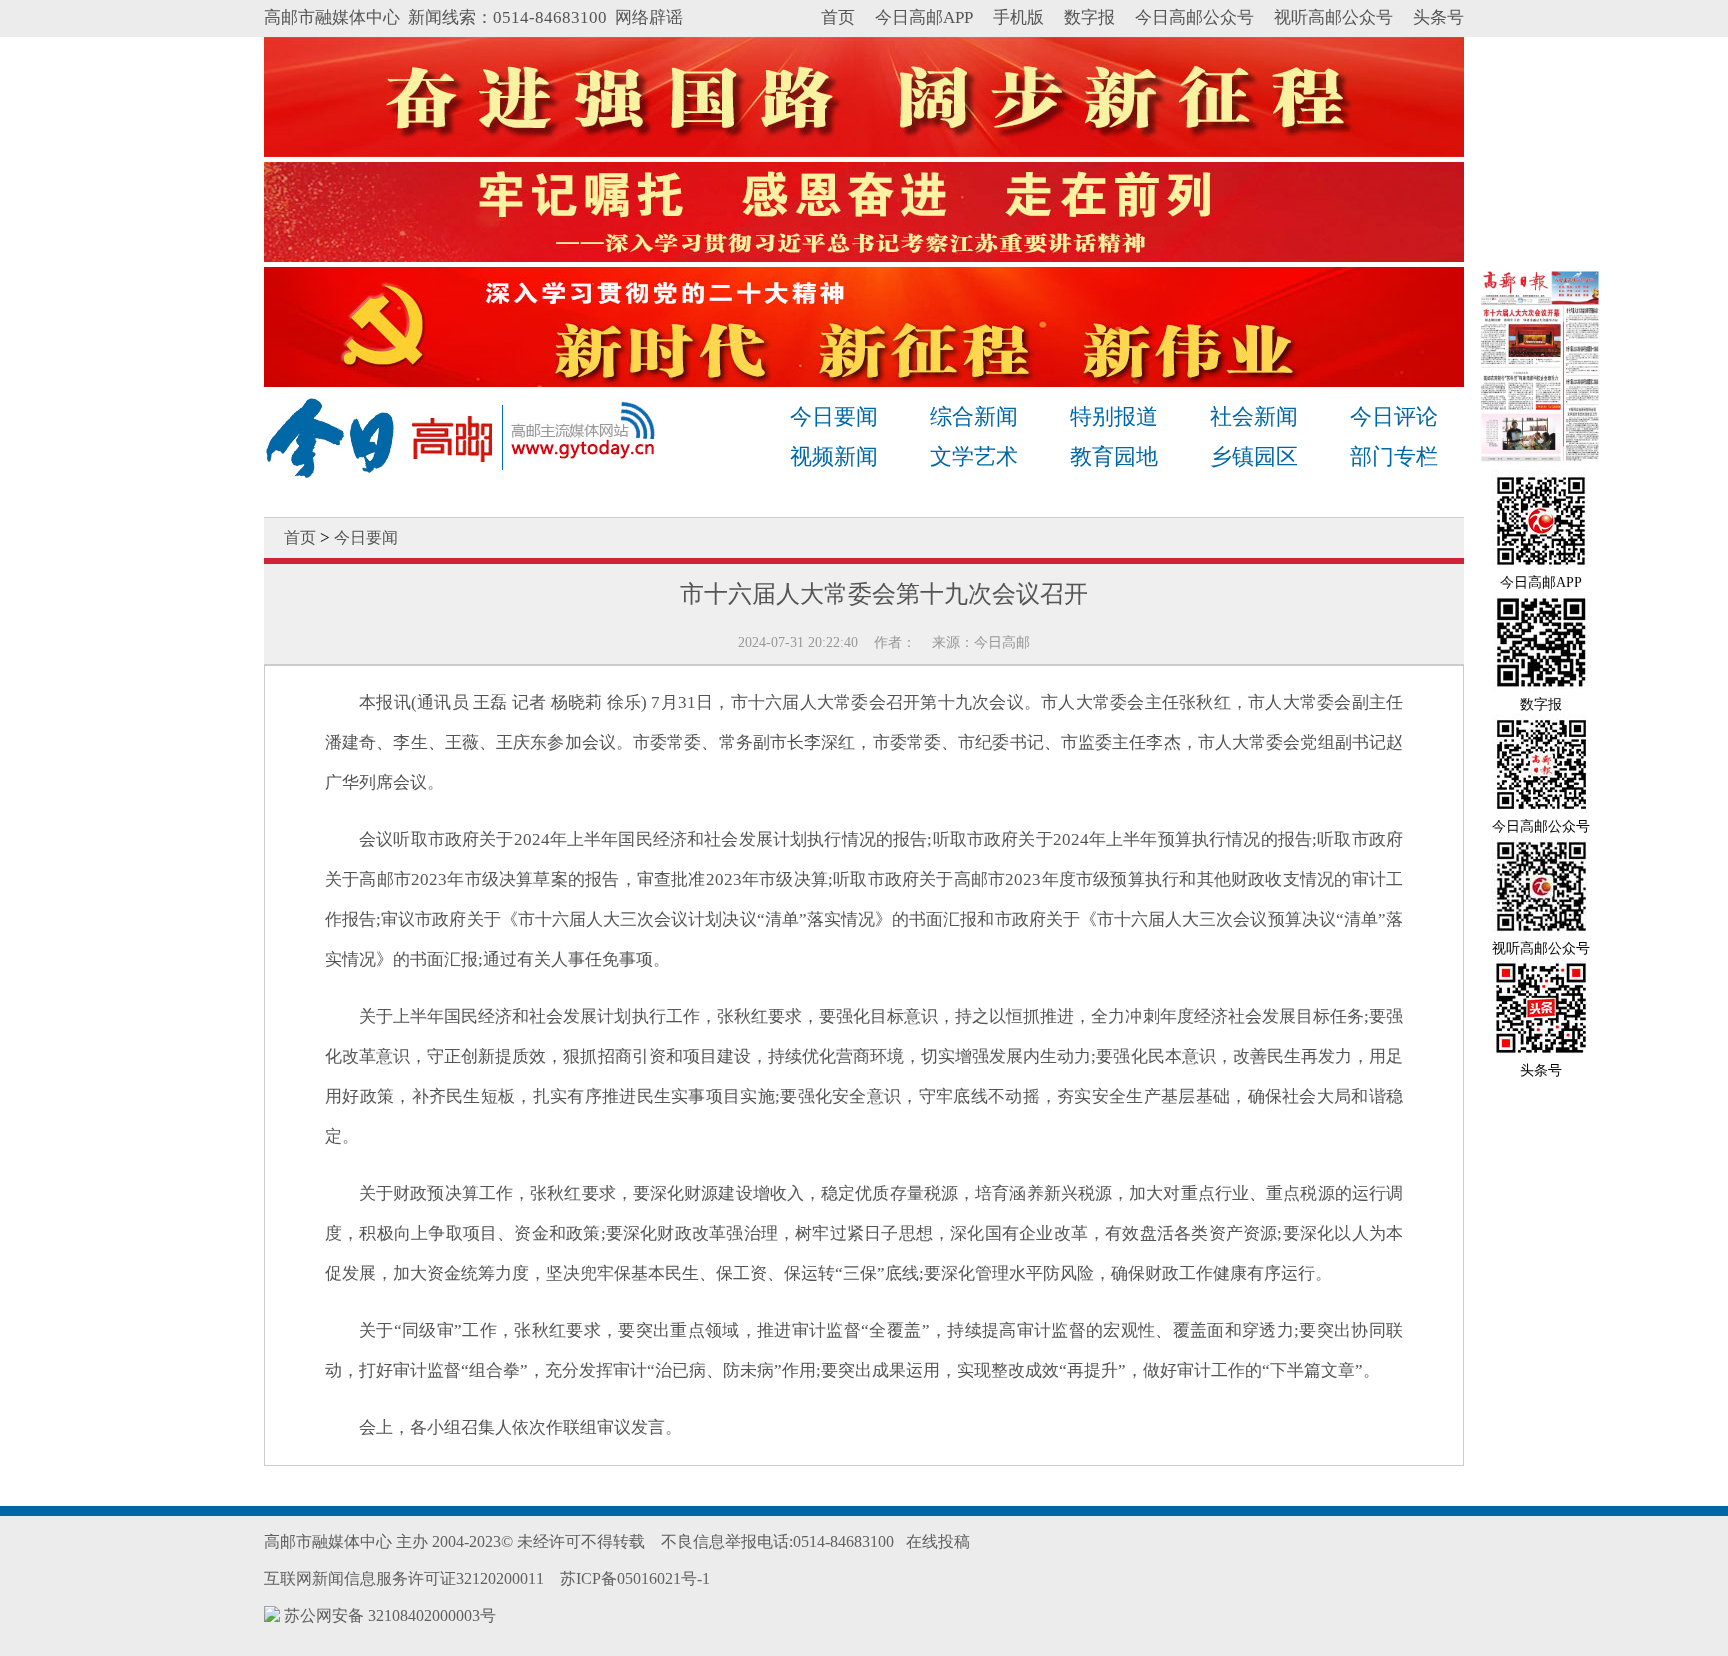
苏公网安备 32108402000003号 (388, 1615)
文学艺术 (974, 456)
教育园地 (1114, 456)
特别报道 (1114, 416)
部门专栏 (1394, 456)
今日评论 (1394, 416)
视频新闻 (834, 456)
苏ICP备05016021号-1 (635, 1578)
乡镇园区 (1254, 456)
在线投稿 (938, 1541)
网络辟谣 (649, 17)
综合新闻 (974, 416)
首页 (838, 17)
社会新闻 (1254, 416)
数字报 (1089, 17)
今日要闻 (834, 416)
